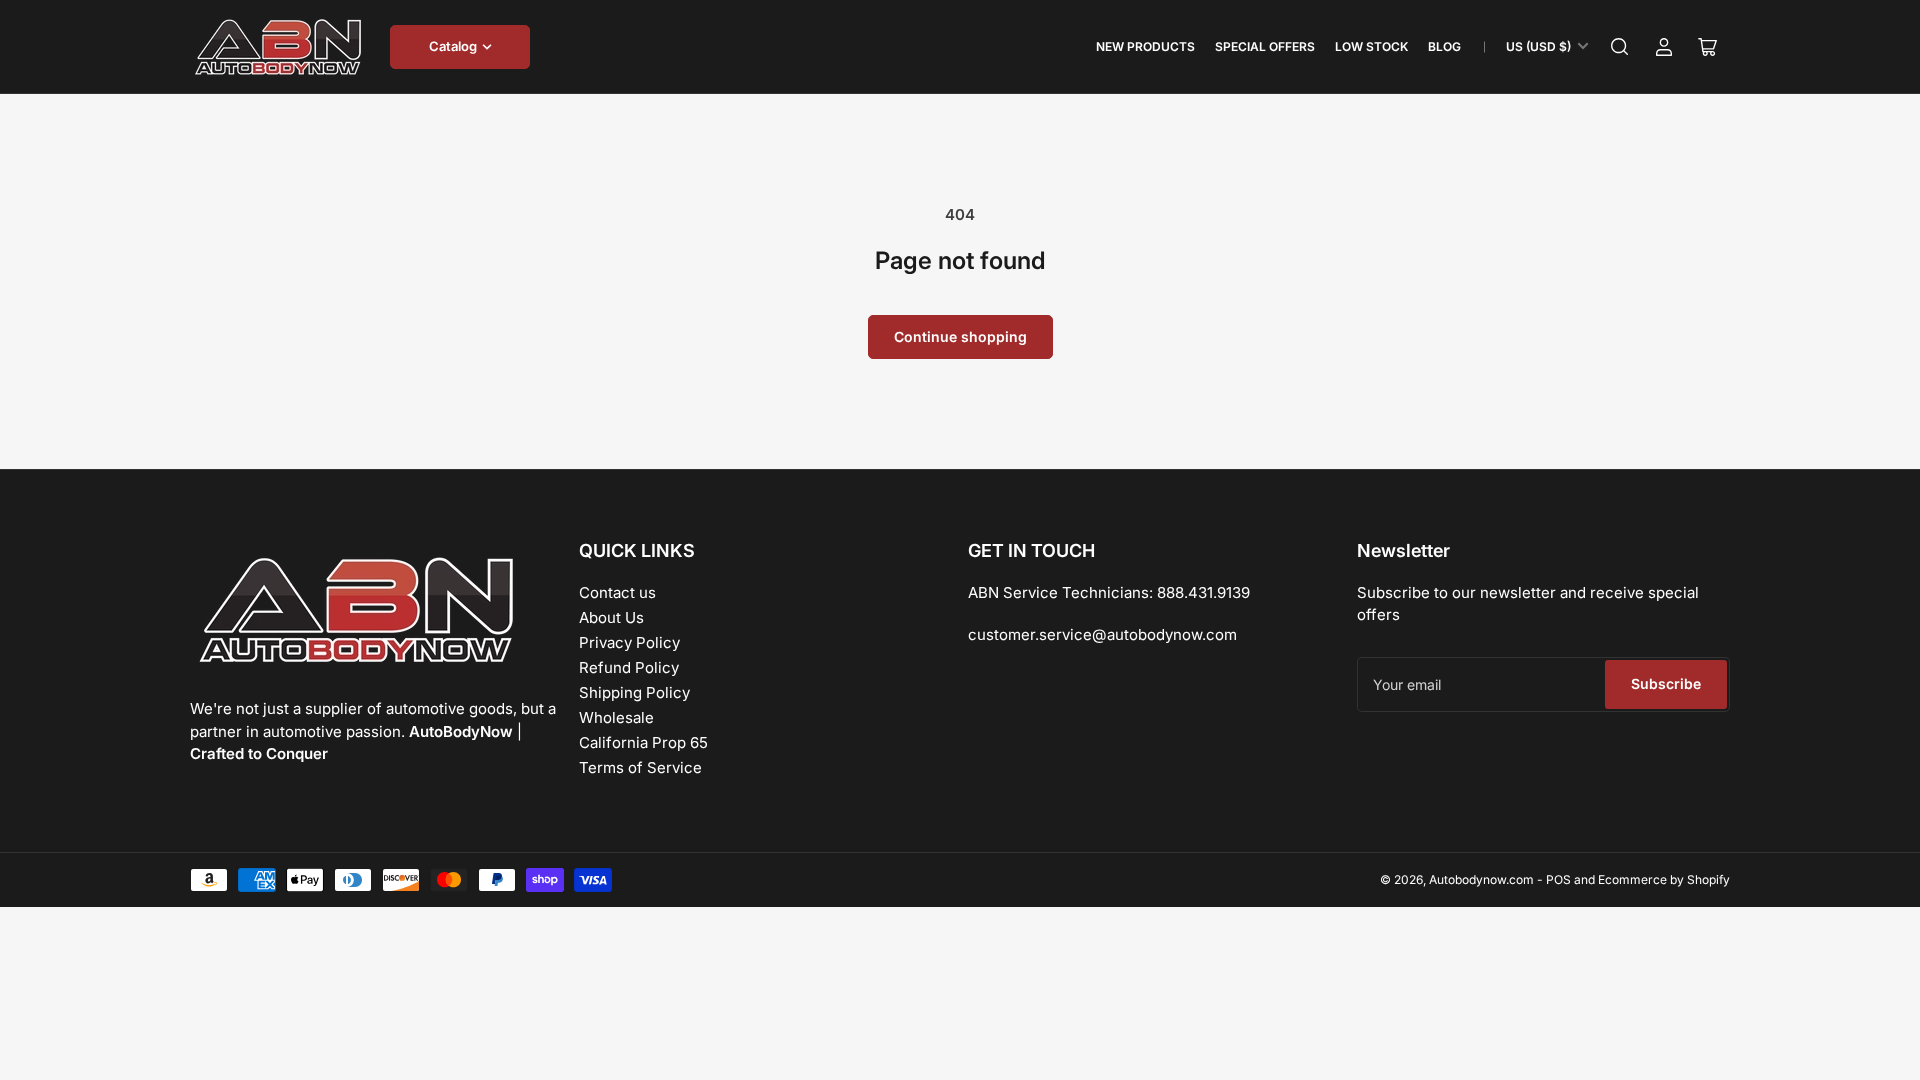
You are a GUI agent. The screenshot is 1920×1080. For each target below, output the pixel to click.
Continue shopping (960, 336)
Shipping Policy (634, 692)
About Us (611, 617)
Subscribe (1666, 683)
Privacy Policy (629, 642)
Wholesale (616, 717)
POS (1558, 879)
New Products (1145, 46)
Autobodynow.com (1481, 879)
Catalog (453, 46)
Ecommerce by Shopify (1664, 879)
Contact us (617, 592)
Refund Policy (629, 667)
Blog (1444, 46)
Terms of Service (640, 767)
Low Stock (1371, 46)
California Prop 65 (643, 742)
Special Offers (1265, 46)
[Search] (1620, 47)
